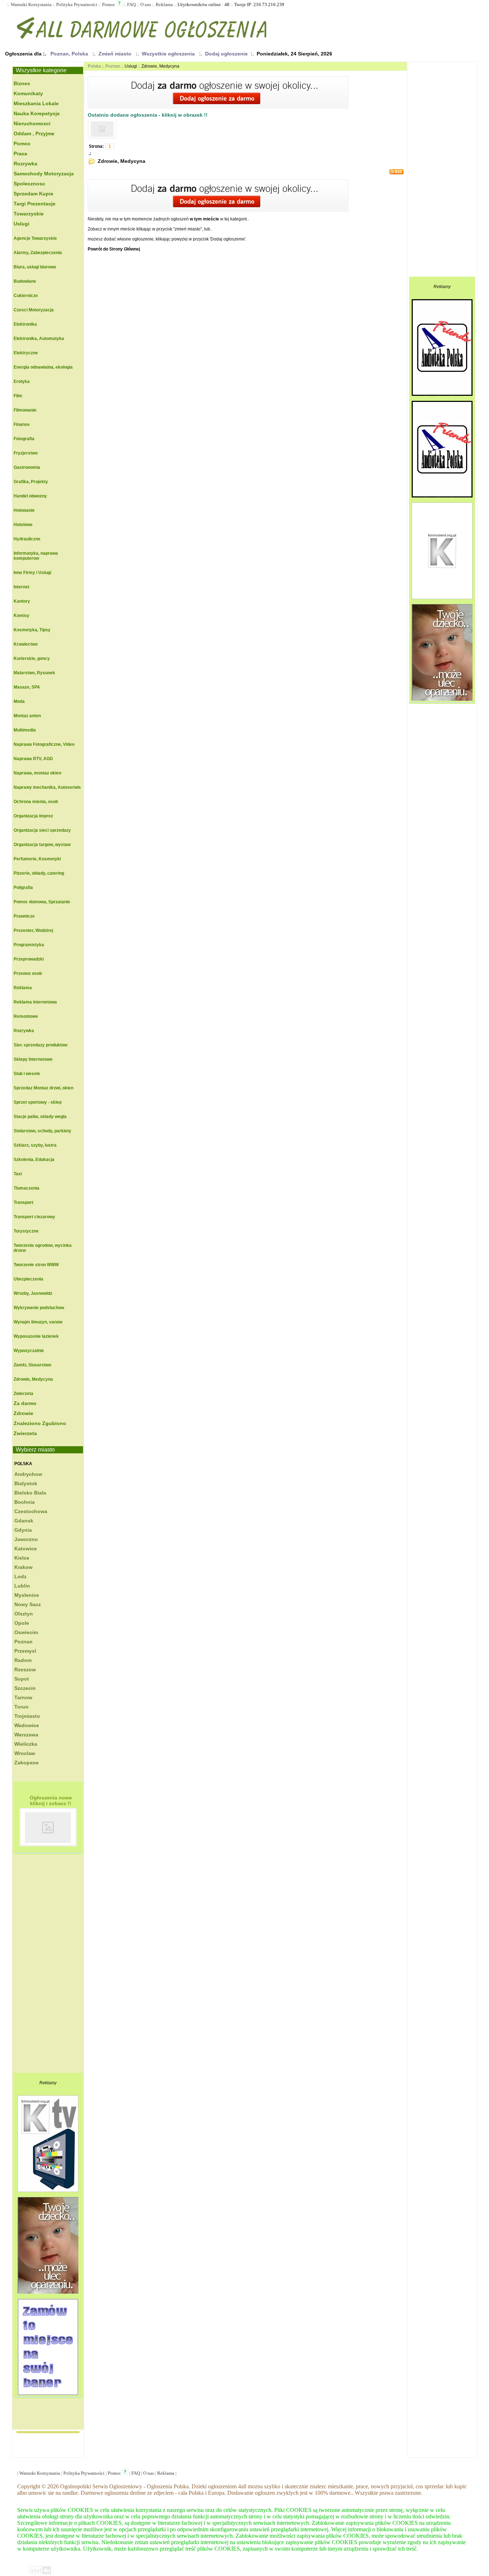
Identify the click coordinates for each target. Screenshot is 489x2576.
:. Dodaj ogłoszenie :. (226, 54)
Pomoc (109, 4)
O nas (146, 4)
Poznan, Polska (69, 54)
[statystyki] (40, 2573)
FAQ (131, 4)
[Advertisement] (42, 1965)
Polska (23, 1464)
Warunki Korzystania (31, 4)
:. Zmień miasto (113, 54)
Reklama (164, 4)
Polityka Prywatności (77, 4)
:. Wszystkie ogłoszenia (167, 54)
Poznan (113, 66)
